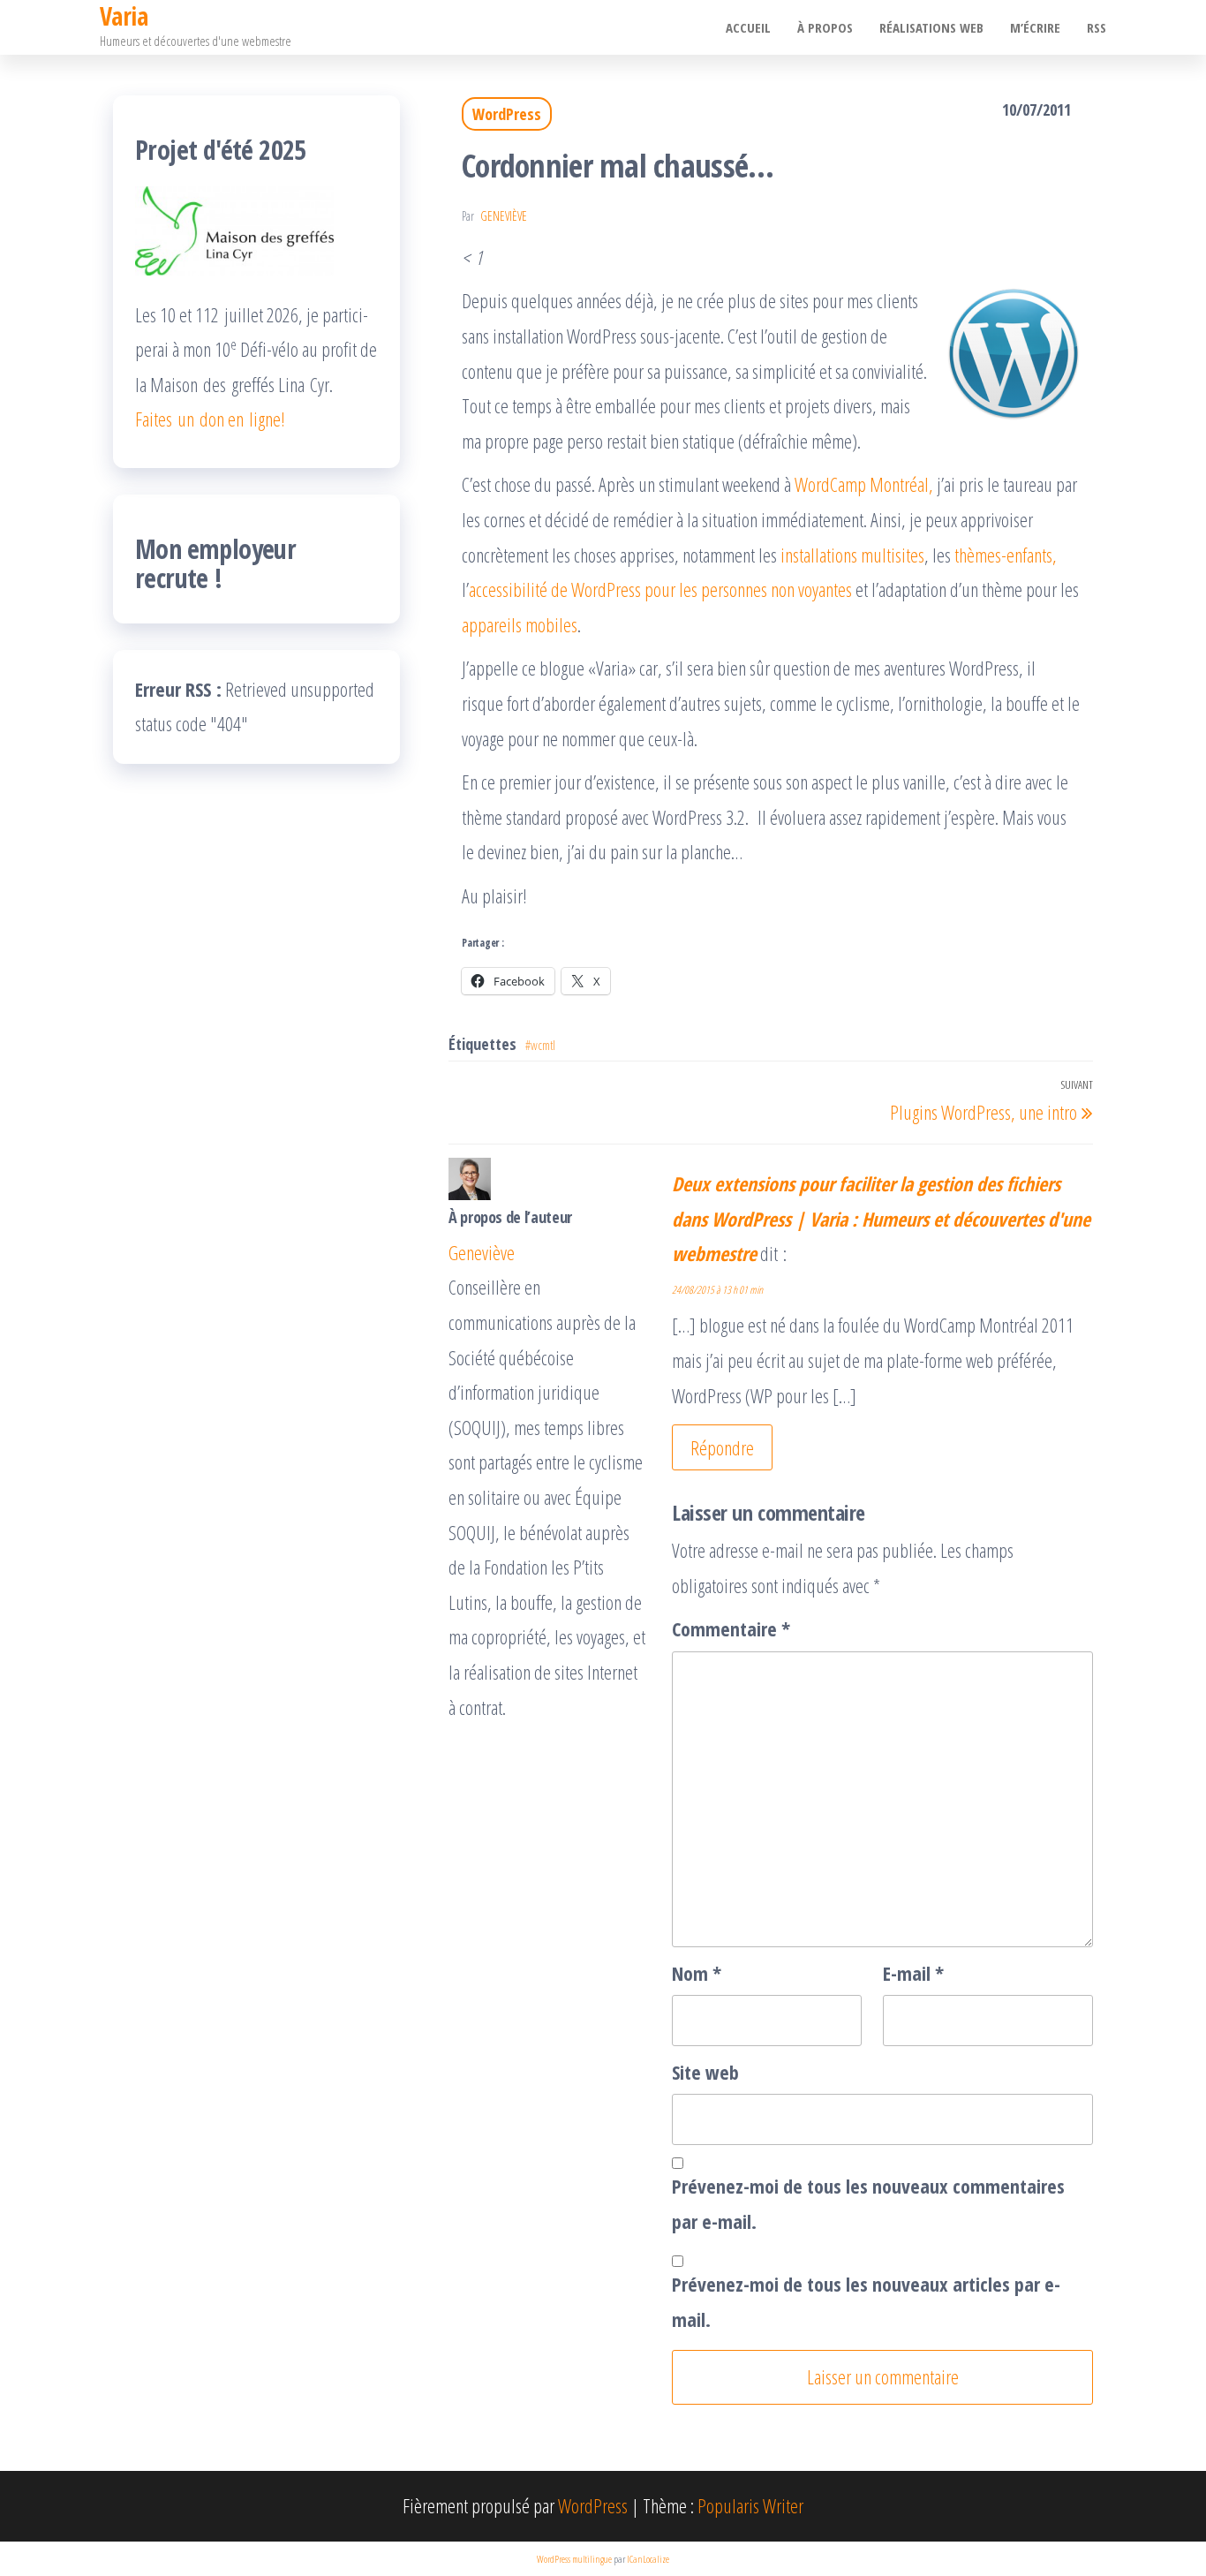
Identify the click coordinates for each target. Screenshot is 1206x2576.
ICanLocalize (648, 2559)
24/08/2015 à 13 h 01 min (717, 1290)
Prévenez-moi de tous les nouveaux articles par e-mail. (866, 2301)
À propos (825, 27)
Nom (697, 1973)
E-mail (913, 1973)
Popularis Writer (750, 2505)
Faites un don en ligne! (210, 419)
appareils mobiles (520, 624)
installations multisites (852, 555)
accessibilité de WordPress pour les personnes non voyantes (660, 589)
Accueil (748, 27)
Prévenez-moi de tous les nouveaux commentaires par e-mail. (868, 2203)
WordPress (507, 114)
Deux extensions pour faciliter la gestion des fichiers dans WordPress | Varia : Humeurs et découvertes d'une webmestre (881, 1218)
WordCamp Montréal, (864, 484)
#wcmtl (540, 1045)
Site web (705, 2072)
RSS (1097, 27)
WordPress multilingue (574, 2559)
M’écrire (1035, 27)
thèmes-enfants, (1006, 555)
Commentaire (731, 1628)
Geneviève (504, 216)
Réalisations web (931, 27)
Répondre (722, 1447)
